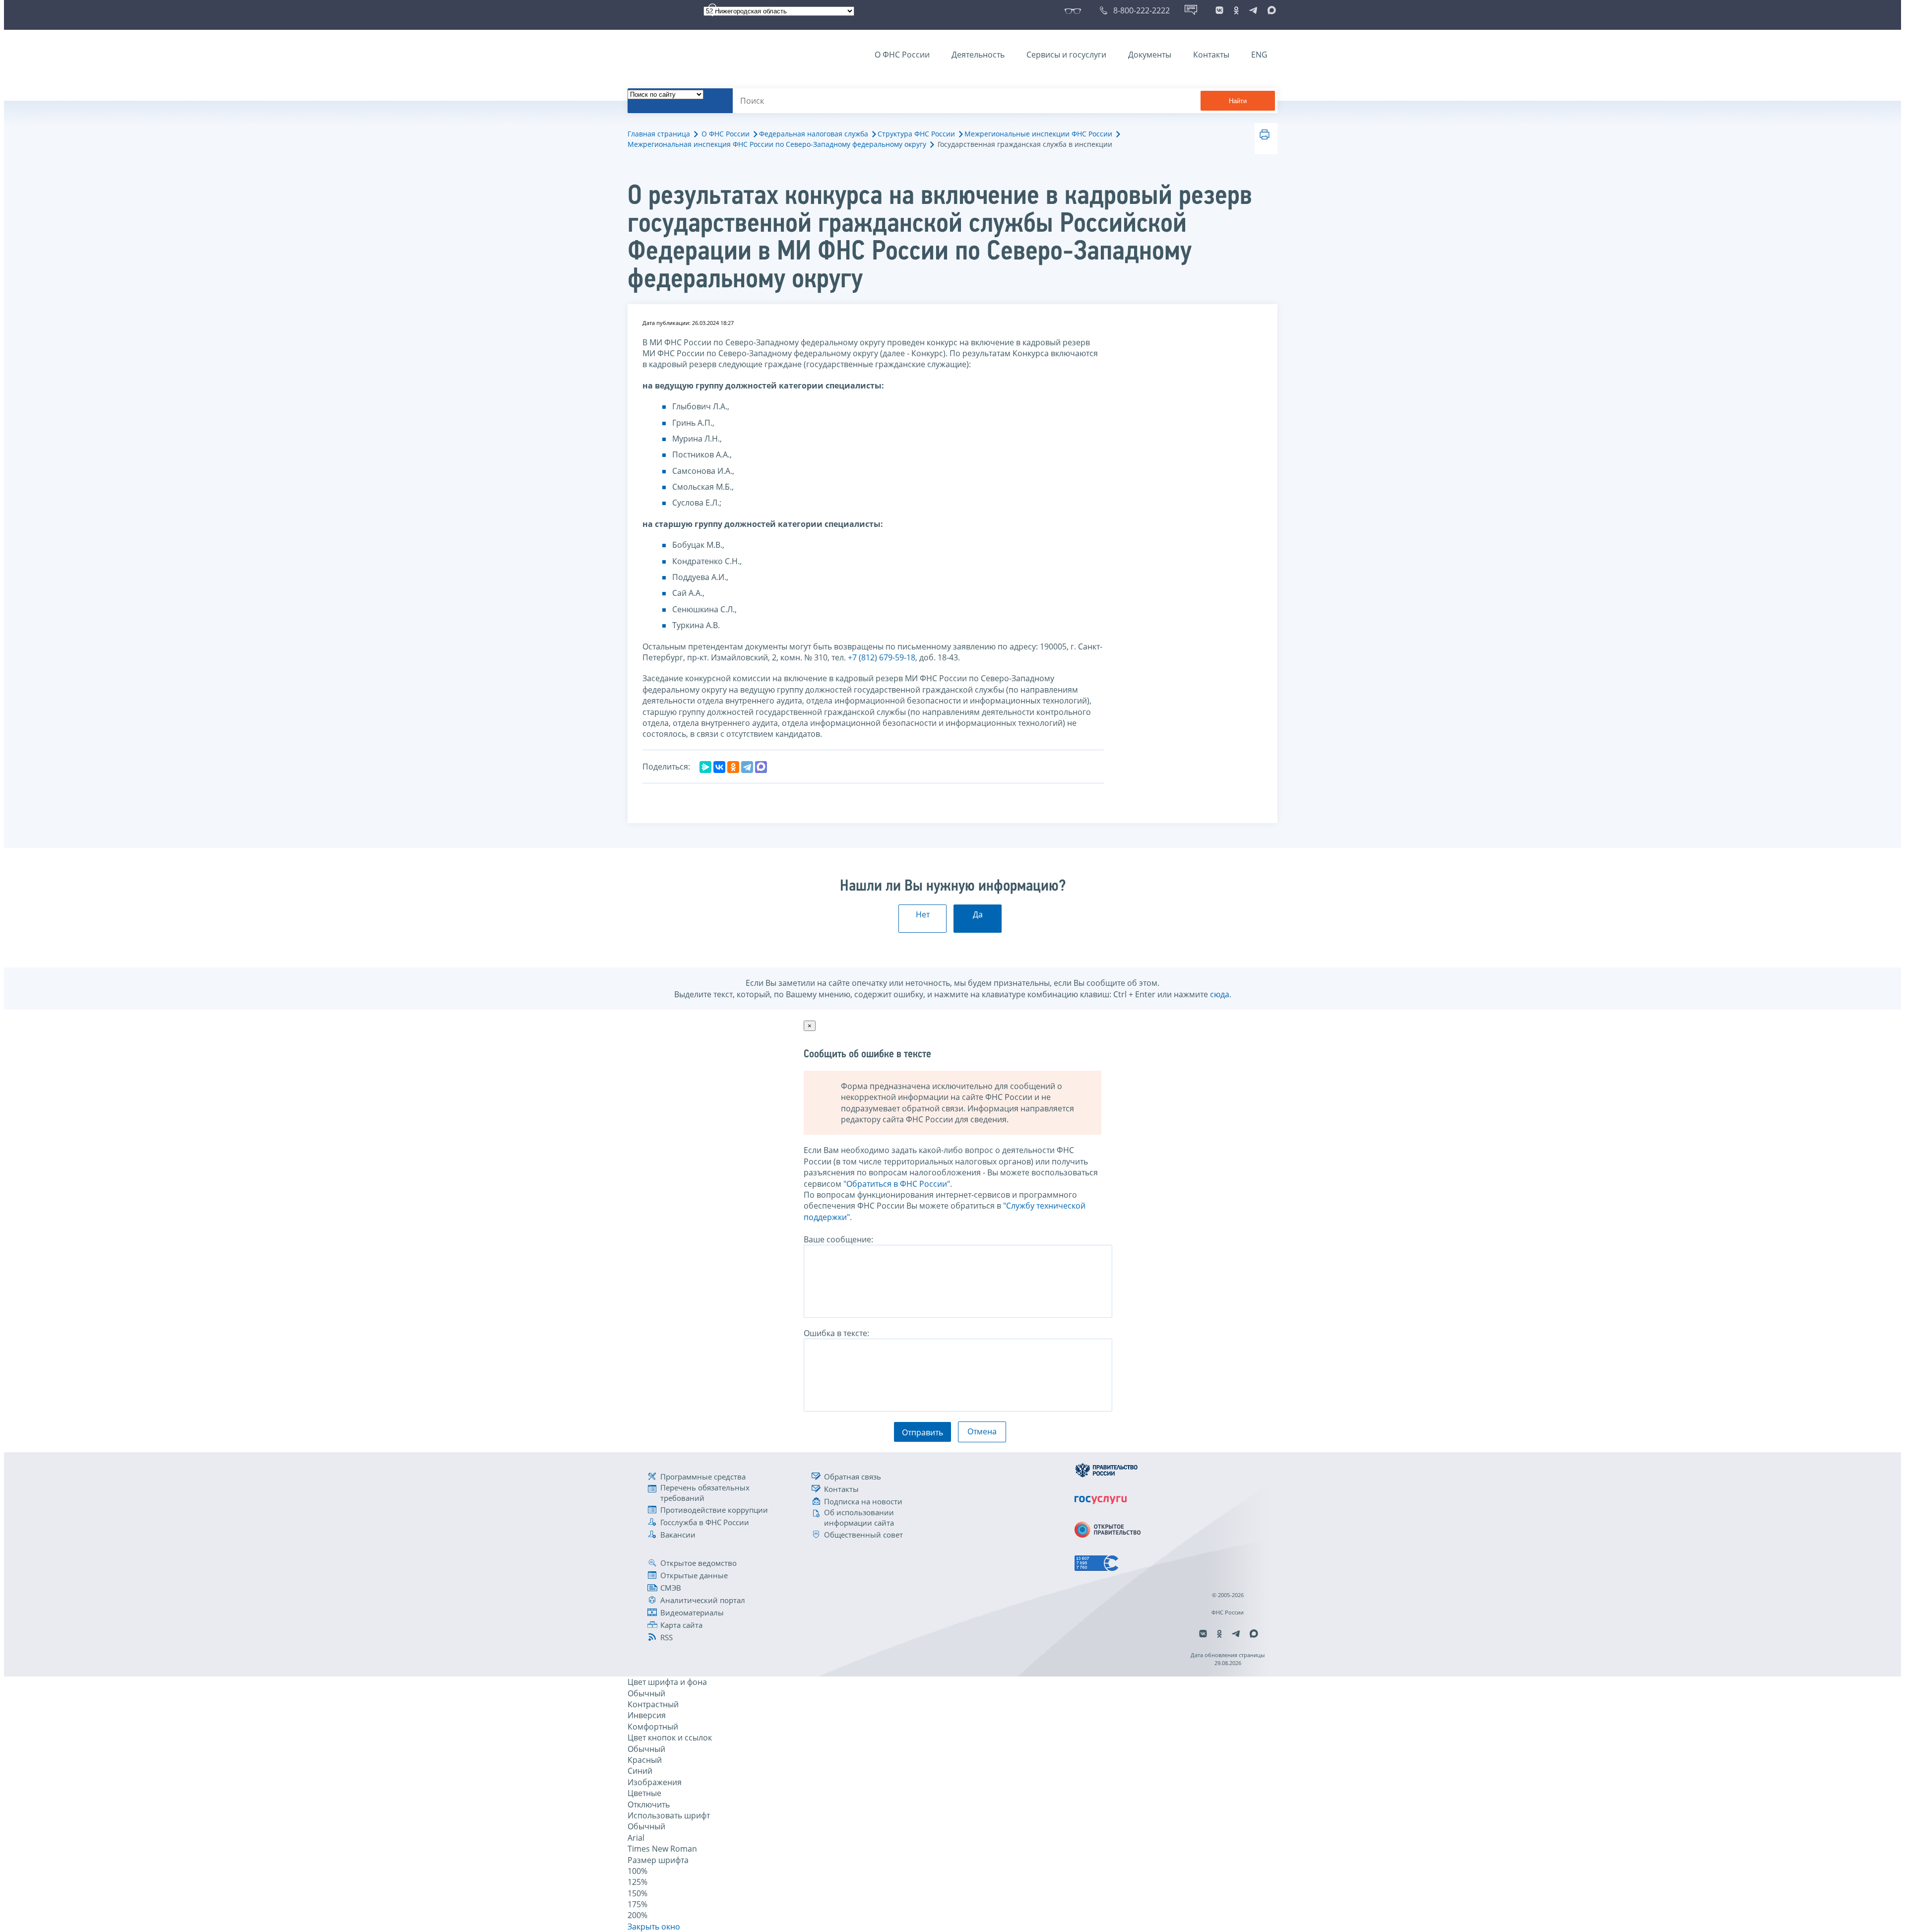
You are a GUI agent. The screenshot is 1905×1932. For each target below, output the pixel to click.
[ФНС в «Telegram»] (1253, 10)
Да (978, 914)
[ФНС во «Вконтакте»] (1219, 10)
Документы (1150, 55)
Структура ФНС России (916, 134)
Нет (923, 914)
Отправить (922, 1432)
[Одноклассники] (733, 767)
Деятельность (978, 55)
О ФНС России (902, 55)
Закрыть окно (654, 1927)
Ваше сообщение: (838, 1239)
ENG (1259, 55)
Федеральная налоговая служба (814, 134)
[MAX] (761, 767)
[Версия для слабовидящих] (1075, 10)
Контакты (1211, 55)
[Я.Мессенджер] (705, 767)
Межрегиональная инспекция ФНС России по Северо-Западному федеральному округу (777, 144)
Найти (1238, 101)
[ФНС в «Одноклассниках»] (1236, 10)
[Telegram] (747, 767)
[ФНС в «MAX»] (1270, 10)
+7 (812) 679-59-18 (882, 657)
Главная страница (659, 134)
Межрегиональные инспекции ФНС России (1038, 134)
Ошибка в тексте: (836, 1333)
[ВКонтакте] (719, 767)
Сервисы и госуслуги (1066, 55)
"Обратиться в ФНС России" (897, 1184)
